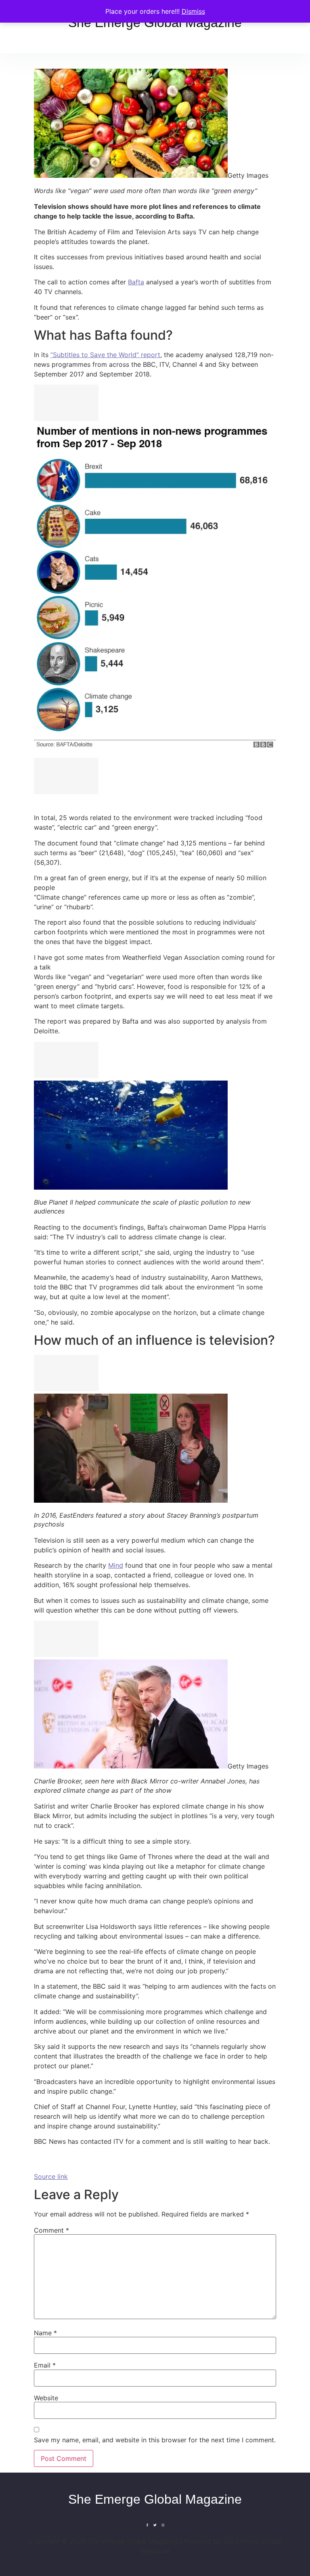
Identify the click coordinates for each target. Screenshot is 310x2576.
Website (46, 2398)
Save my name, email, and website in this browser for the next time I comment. (155, 2440)
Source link (51, 2176)
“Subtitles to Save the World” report (105, 355)
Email (45, 2365)
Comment (51, 2230)
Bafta (136, 282)
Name (45, 2333)
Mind (116, 1565)
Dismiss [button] (193, 11)
